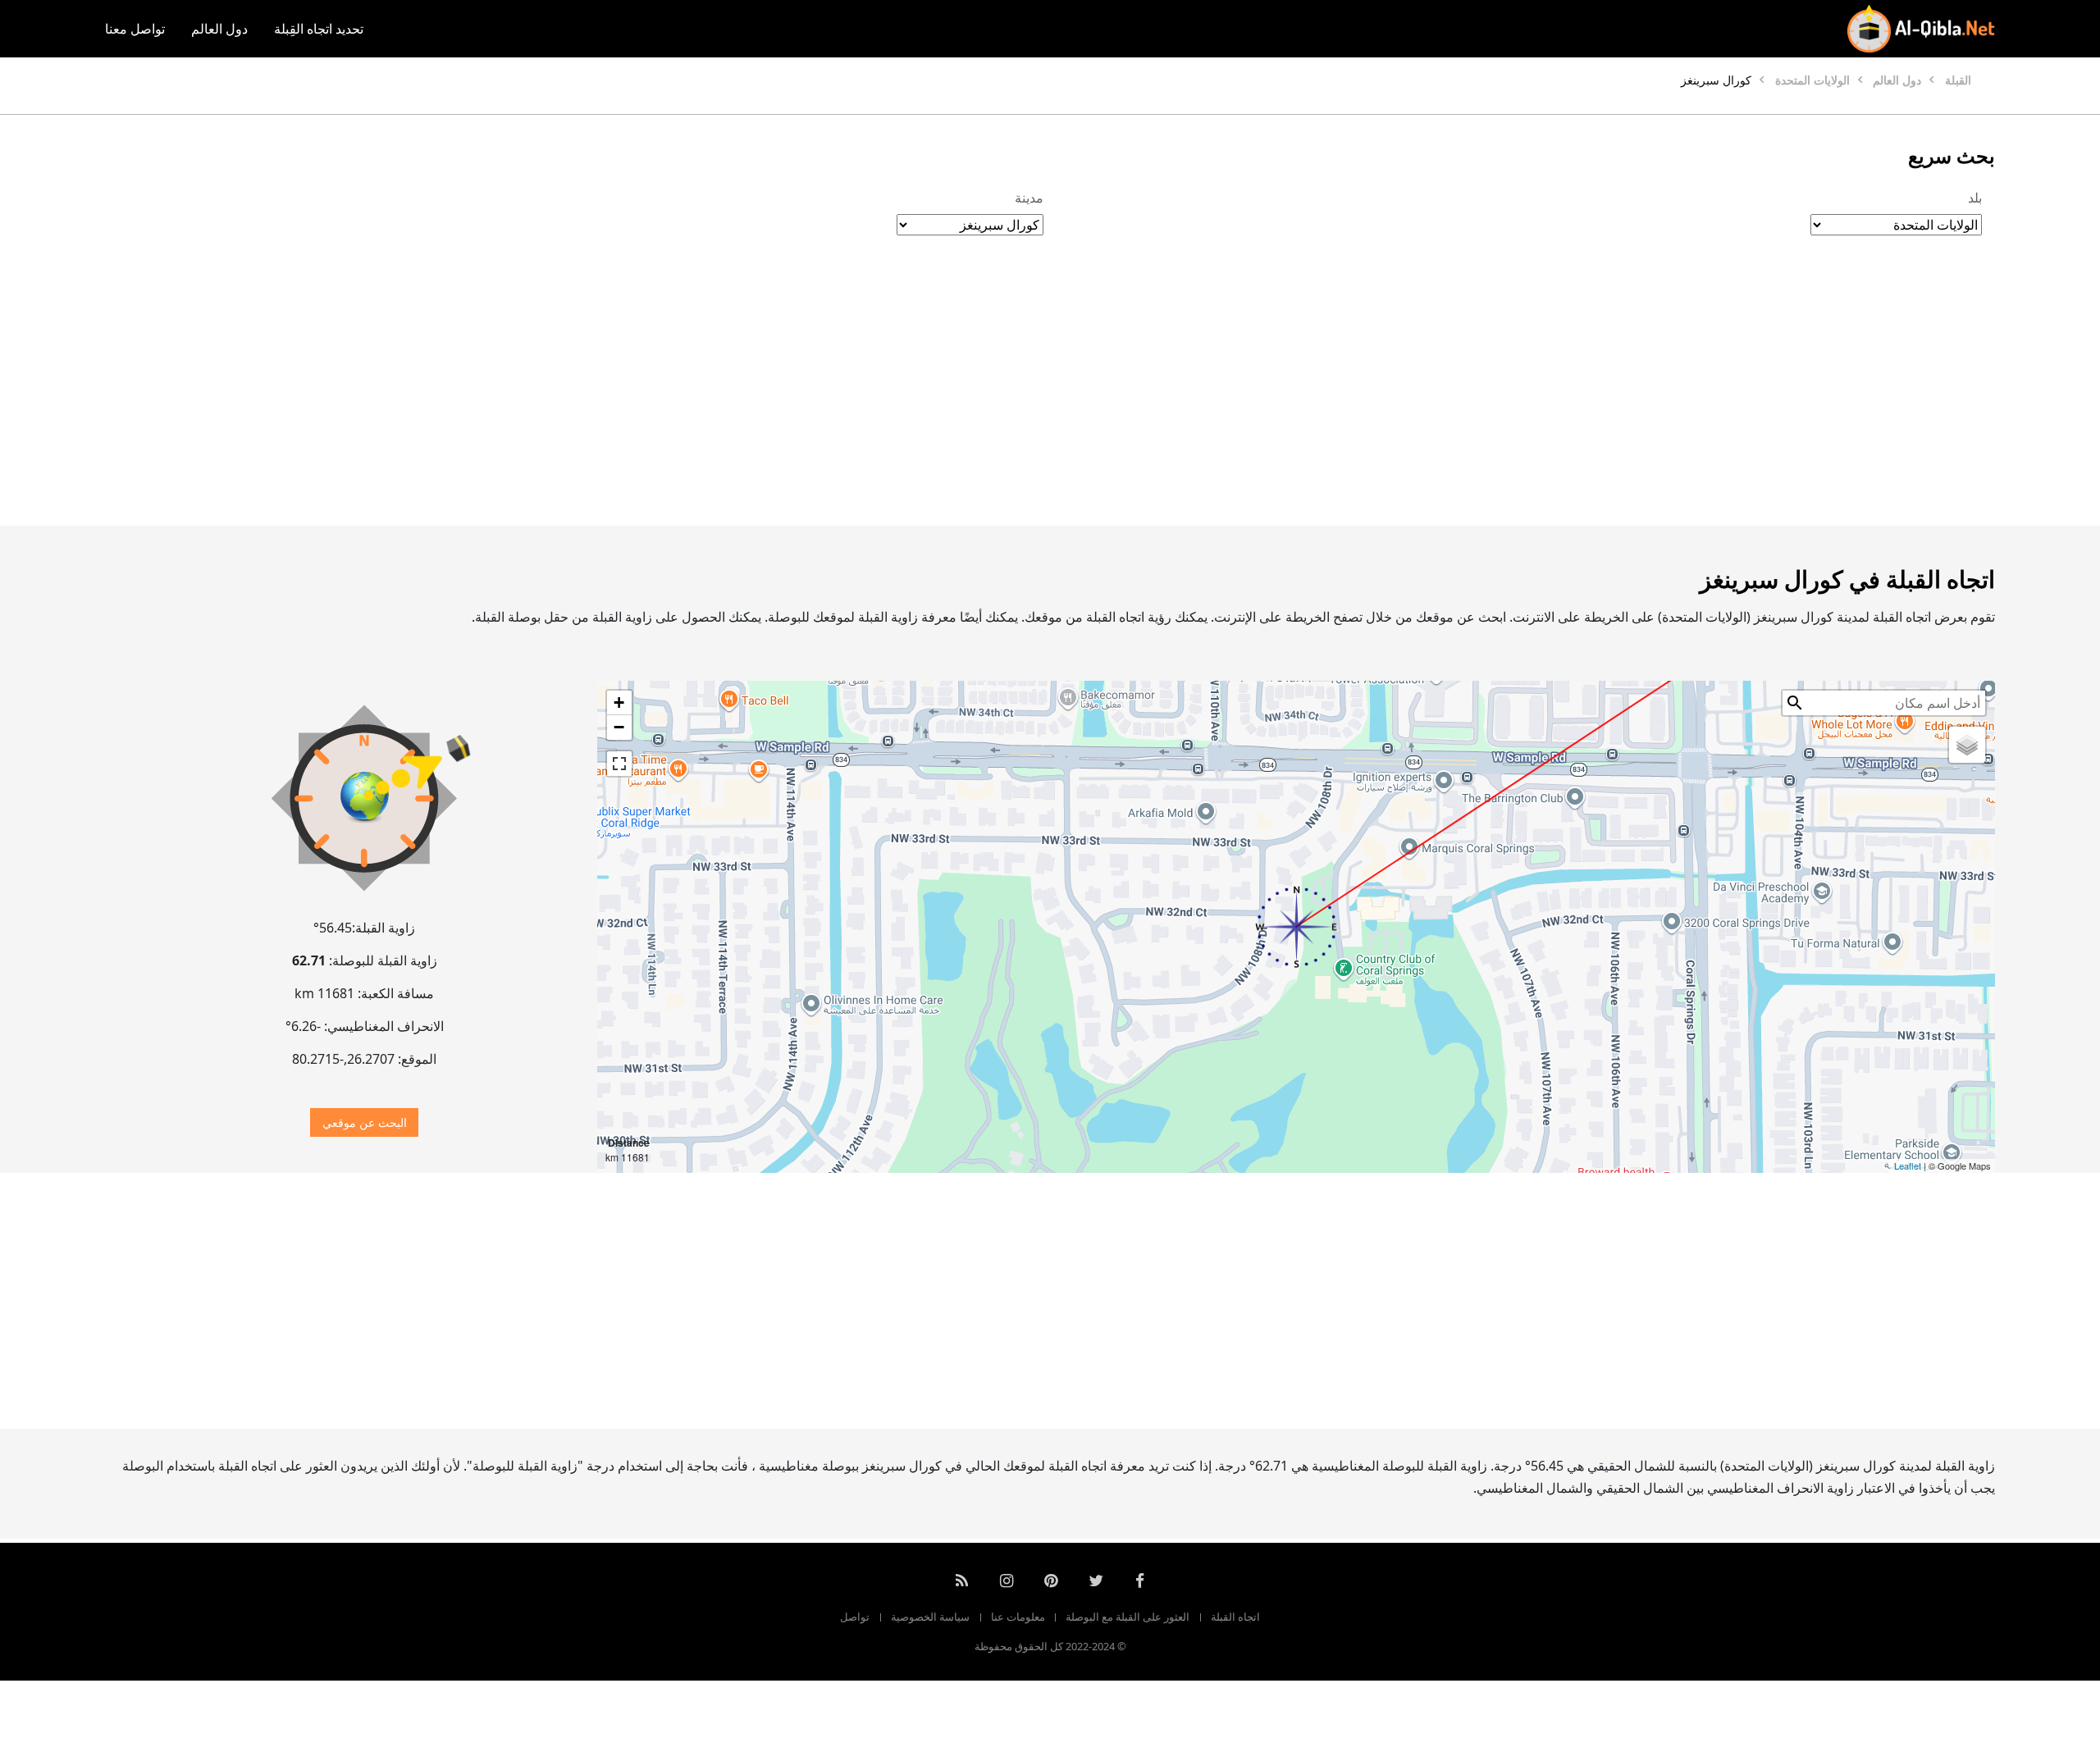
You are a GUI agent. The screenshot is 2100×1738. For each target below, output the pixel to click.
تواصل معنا (135, 29)
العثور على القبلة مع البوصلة (1128, 1617)
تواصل (855, 1617)
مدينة (1029, 198)
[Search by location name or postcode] (1795, 703)
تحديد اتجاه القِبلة (319, 29)
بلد (1975, 198)
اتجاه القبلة (1235, 1617)
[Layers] (1967, 745)
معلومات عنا (1018, 1617)
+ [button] (619, 702)
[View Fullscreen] (619, 764)
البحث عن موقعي (365, 1122)
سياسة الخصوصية (930, 1617)
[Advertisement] (1089, 398)
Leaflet (1908, 1166)
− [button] (619, 727)
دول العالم (219, 29)
